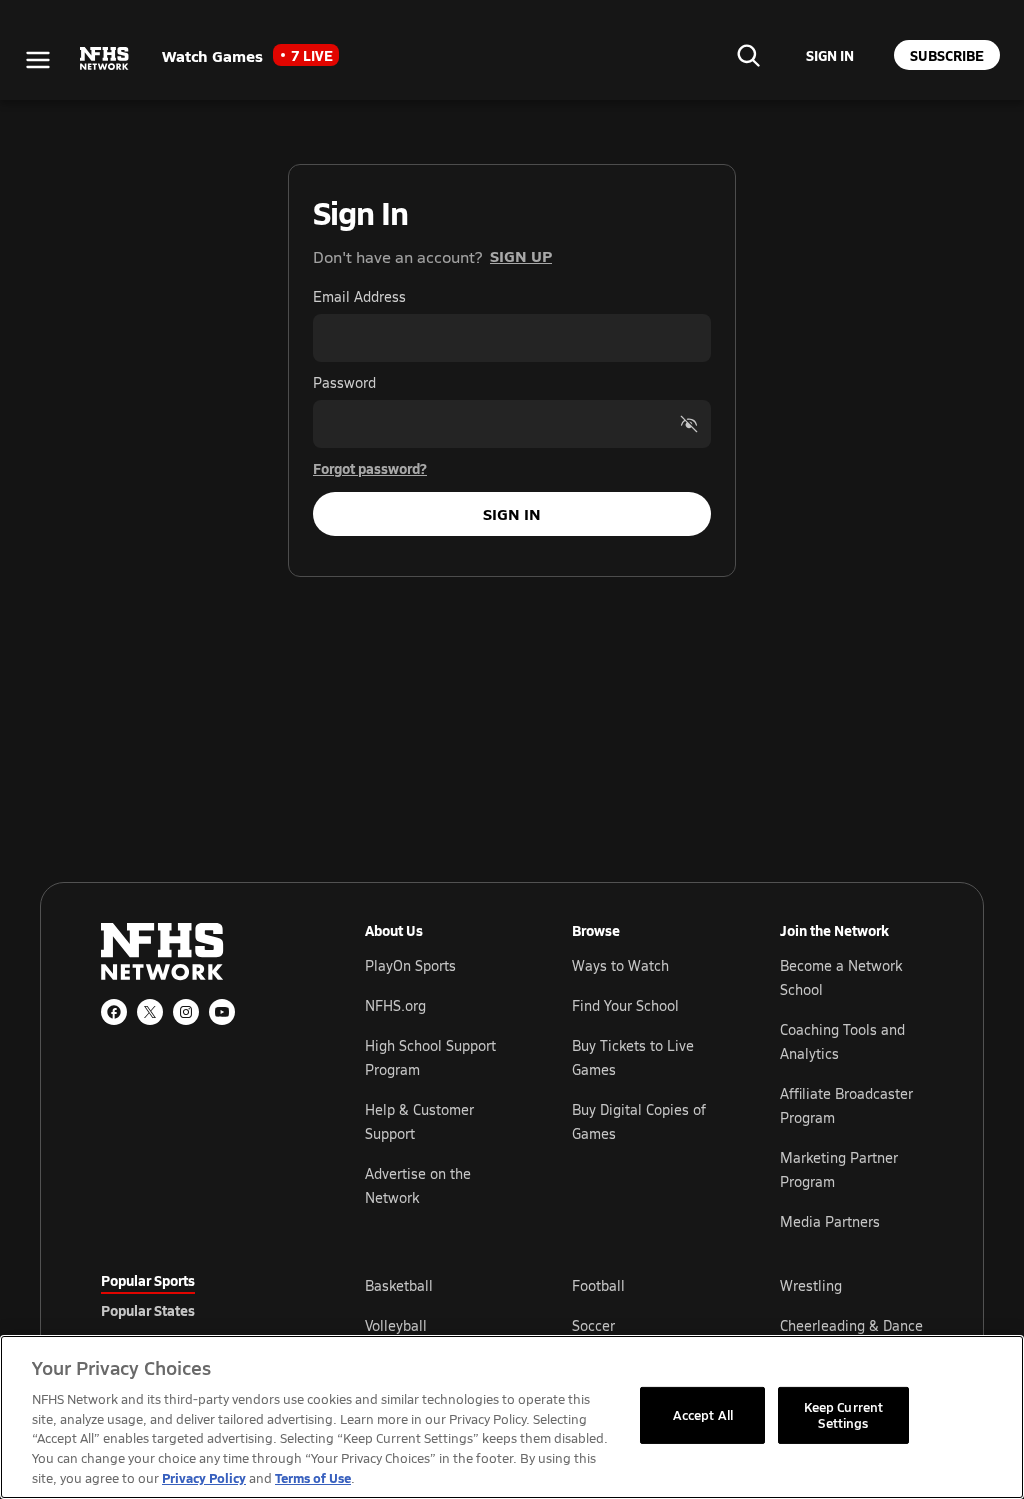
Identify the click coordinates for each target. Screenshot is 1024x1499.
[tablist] (201, 1310)
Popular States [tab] (148, 1310)
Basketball (399, 1285)
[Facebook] (114, 1012)
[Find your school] (748, 55)
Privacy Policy (204, 1477)
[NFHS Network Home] (105, 59)
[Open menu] (38, 60)
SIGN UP (521, 255)
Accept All (703, 1415)
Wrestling (811, 1285)
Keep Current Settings (844, 1415)
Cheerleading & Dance (851, 1325)
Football (598, 1285)
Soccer (593, 1325)
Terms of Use (313, 1477)
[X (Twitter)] (150, 1012)
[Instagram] (186, 1012)
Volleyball (396, 1325)
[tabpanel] (644, 1325)
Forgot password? (370, 468)
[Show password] (689, 424)
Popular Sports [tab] (148, 1280)
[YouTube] (222, 1012)
